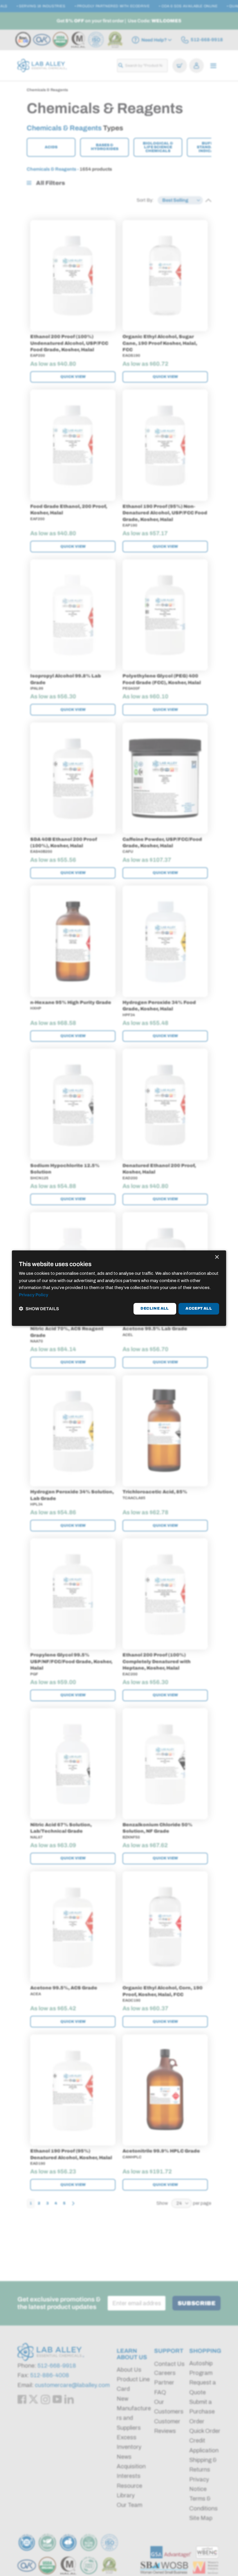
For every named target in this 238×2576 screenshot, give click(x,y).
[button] (39, 1309)
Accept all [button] (199, 1308)
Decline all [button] (155, 1308)
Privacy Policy (34, 1295)
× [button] (217, 1257)
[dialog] (119, 1288)
